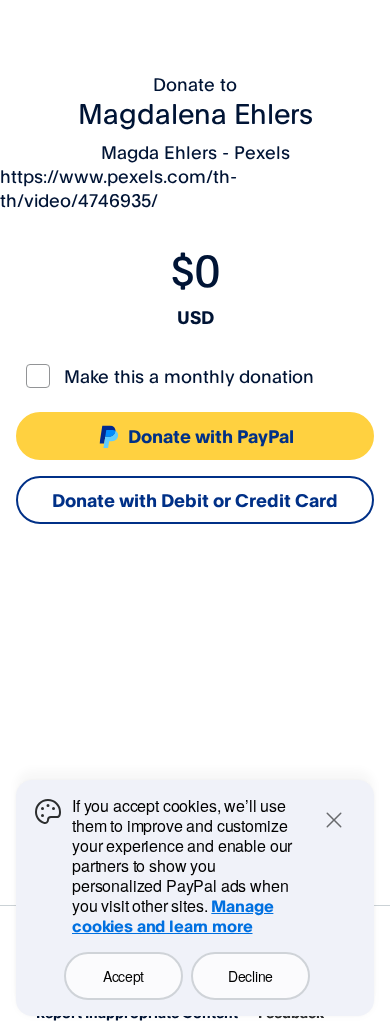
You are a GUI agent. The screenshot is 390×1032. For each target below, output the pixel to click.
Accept (123, 976)
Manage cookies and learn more (172, 916)
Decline (250, 976)
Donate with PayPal (211, 436)
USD (195, 317)
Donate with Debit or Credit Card (195, 500)
